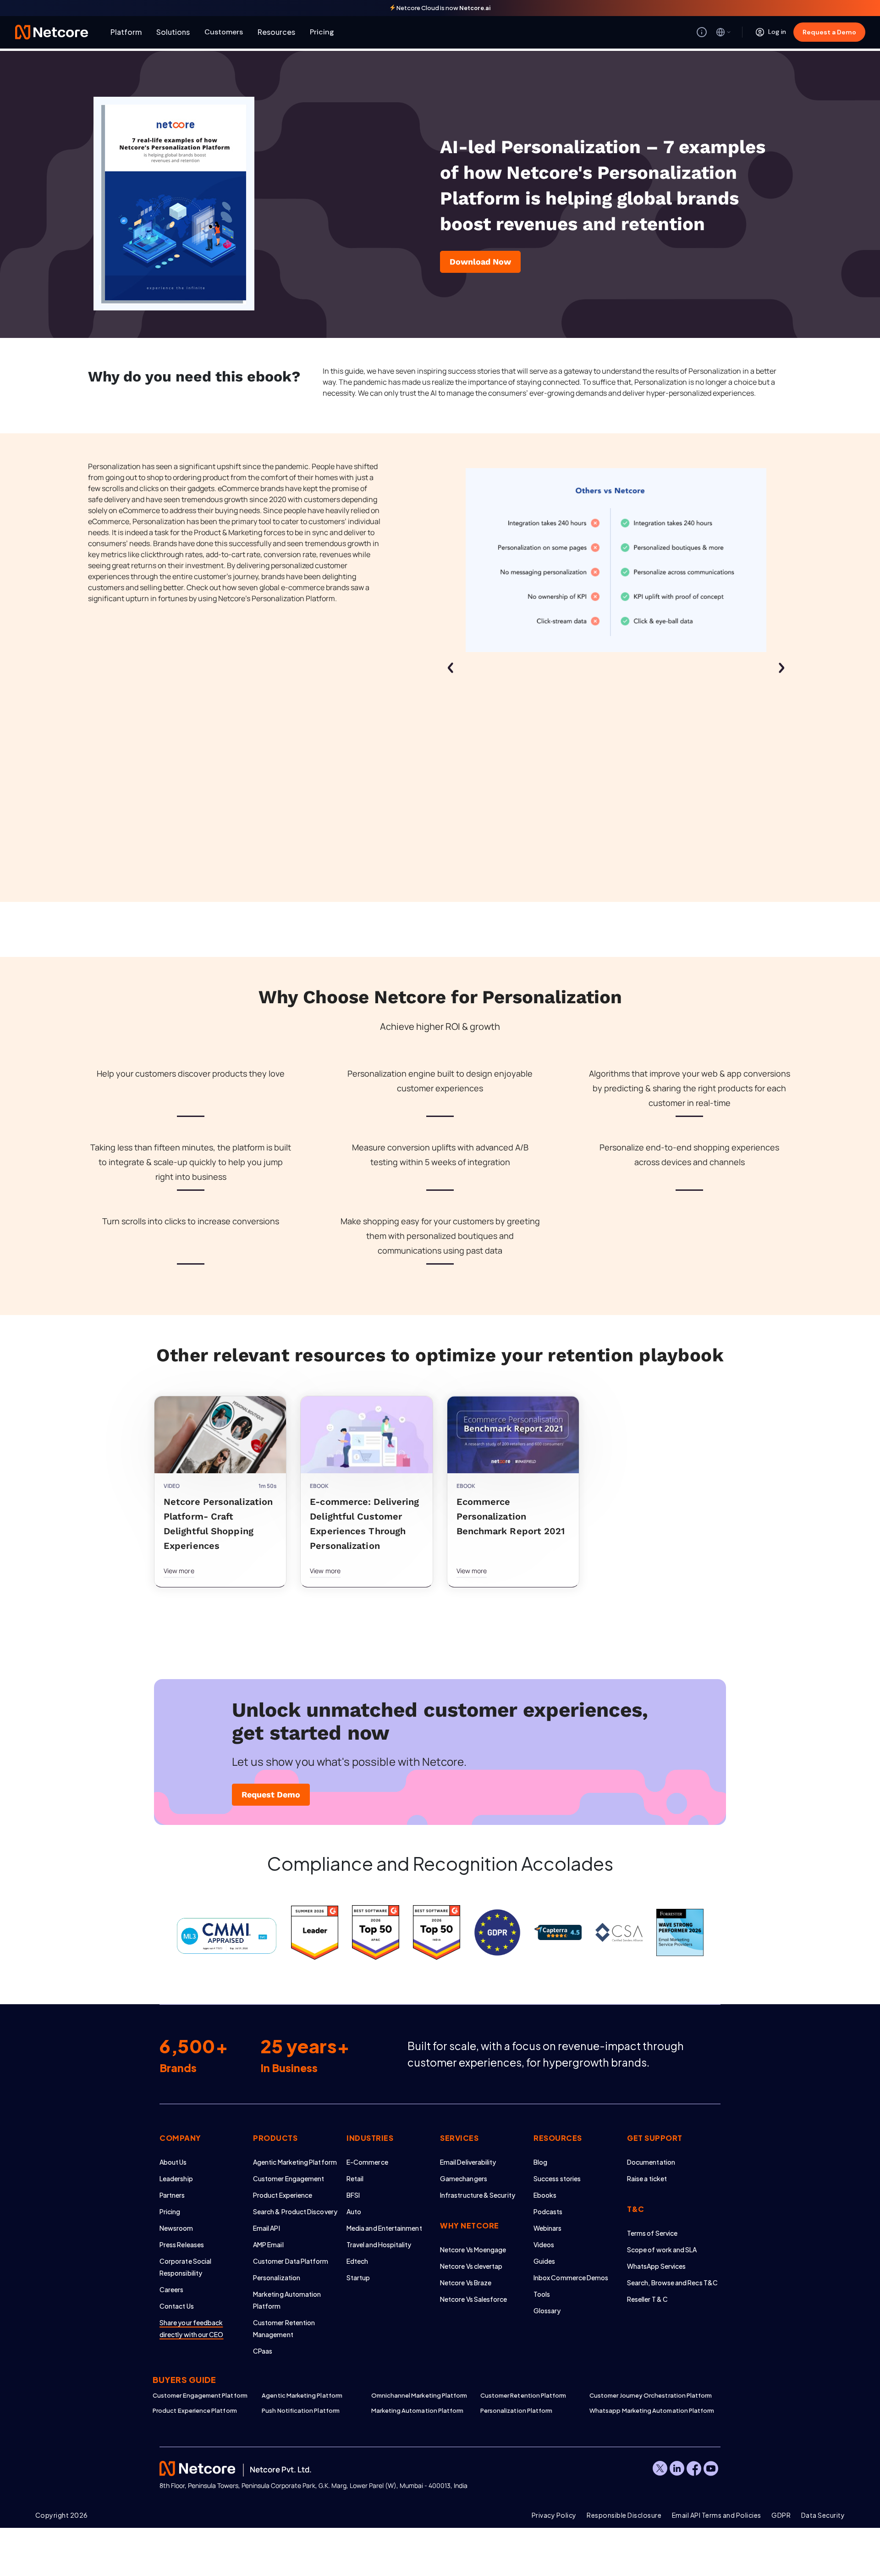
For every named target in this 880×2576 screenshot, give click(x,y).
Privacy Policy (554, 2515)
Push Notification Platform (301, 2410)
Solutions (173, 32)
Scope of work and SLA (662, 2250)
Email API (267, 2228)
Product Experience (283, 2195)
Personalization (277, 2277)
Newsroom (176, 2228)
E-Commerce (367, 2162)
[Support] (702, 32)
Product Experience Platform (195, 2410)
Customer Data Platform (291, 2261)
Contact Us (177, 2306)
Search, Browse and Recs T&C (672, 2283)
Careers (172, 2289)
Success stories (557, 2178)
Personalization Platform (517, 2410)
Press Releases (182, 2244)
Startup (358, 2277)
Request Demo (271, 1794)
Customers (224, 32)
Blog (540, 2162)
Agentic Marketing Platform (295, 2162)
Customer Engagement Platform (200, 2395)
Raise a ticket (647, 2178)
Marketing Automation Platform (418, 2410)
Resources (276, 32)
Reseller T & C (647, 2299)
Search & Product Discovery (295, 2211)
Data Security (823, 2515)
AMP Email (268, 2244)
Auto (354, 2211)
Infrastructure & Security (478, 2195)
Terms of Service (652, 2233)
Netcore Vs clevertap (471, 2266)
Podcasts (548, 2211)
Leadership (176, 2178)
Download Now (480, 262)
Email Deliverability (468, 2162)
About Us (173, 2162)
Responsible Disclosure (624, 2515)
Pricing (322, 32)
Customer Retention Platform (523, 2395)
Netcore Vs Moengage (473, 2250)
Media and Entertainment (384, 2228)
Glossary (547, 2311)
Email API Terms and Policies (717, 2515)
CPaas (263, 2351)
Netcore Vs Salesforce (473, 2299)
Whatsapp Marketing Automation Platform (644, 2410)
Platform (126, 32)
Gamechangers (464, 2178)
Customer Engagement (289, 2178)
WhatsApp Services (656, 2266)
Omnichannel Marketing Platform (419, 2395)
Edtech (357, 2261)
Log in (777, 32)
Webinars (548, 2228)
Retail (355, 2178)
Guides (544, 2261)
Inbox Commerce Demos (571, 2277)
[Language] (724, 32)
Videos (544, 2244)
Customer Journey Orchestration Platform (644, 2395)
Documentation (651, 2162)
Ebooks (545, 2195)
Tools (542, 2294)
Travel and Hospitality (379, 2244)
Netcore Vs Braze (466, 2283)
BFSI (353, 2195)
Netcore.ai (475, 8)
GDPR (781, 2515)
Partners (172, 2195)
